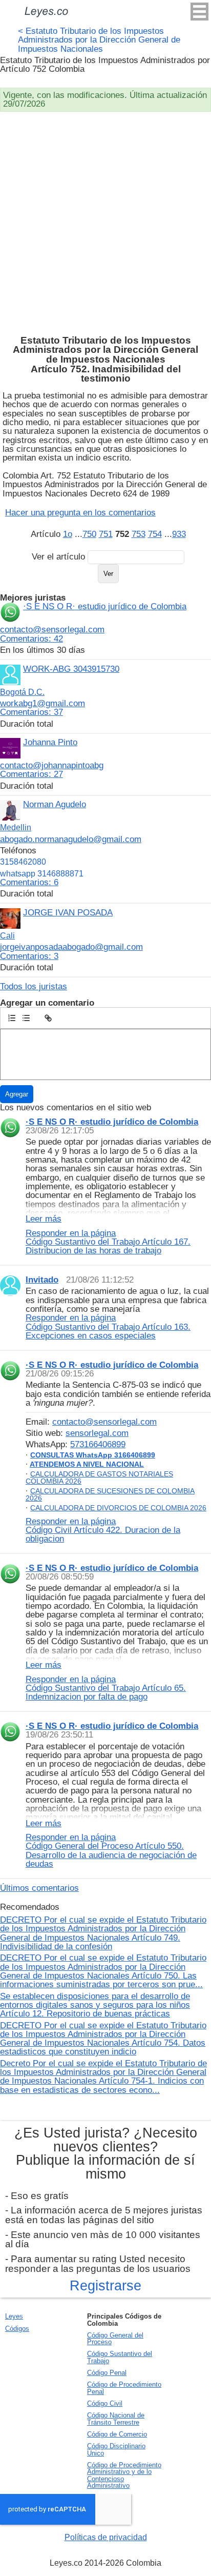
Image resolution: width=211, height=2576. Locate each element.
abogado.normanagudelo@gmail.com (71, 839)
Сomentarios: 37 (31, 712)
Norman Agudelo (55, 804)
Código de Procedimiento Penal (124, 2388)
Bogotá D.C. (22, 692)
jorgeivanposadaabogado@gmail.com (71, 947)
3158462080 (23, 862)
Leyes (14, 2316)
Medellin (16, 827)
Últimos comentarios (39, 1888)
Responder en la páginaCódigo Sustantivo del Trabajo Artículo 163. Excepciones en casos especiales (108, 1326)
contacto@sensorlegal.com (52, 629)
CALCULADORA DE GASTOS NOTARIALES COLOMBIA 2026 (99, 1477)
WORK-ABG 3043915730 (71, 669)
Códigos (17, 2329)
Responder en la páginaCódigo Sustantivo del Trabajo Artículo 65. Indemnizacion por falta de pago (106, 1688)
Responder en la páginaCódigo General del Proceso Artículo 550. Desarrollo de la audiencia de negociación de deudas (111, 1850)
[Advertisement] (105, 223)
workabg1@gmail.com (43, 703)
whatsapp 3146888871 (42, 874)
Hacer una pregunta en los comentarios (80, 512)
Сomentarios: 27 (31, 774)
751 (106, 534)
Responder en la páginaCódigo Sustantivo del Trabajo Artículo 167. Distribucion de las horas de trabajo (108, 1242)
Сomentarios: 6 (29, 882)
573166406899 (98, 1444)
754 (155, 534)
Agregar (17, 1094)
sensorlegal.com (97, 1433)
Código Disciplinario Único (116, 2449)
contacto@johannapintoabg (52, 765)
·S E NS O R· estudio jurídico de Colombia (105, 606)
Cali (7, 936)
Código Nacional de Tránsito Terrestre (116, 2419)
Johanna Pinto (50, 742)
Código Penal (107, 2373)
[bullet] (26, 1018)
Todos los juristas (34, 986)
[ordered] (12, 1018)
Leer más (44, 1219)
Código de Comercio (117, 2434)
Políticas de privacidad (106, 2537)
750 (89, 534)
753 (139, 534)
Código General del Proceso (115, 2339)
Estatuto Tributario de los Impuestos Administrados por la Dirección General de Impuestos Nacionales (99, 40)
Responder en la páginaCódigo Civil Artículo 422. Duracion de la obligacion (103, 1530)
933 (179, 534)
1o (68, 534)
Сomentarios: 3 (29, 956)
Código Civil (105, 2403)
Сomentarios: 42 (31, 638)
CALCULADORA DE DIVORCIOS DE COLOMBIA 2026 (118, 1508)
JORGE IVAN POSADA (68, 912)
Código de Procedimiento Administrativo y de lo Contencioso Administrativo (124, 2475)
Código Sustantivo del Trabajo (120, 2357)
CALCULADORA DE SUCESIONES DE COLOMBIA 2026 (110, 1494)
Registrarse (105, 2286)
